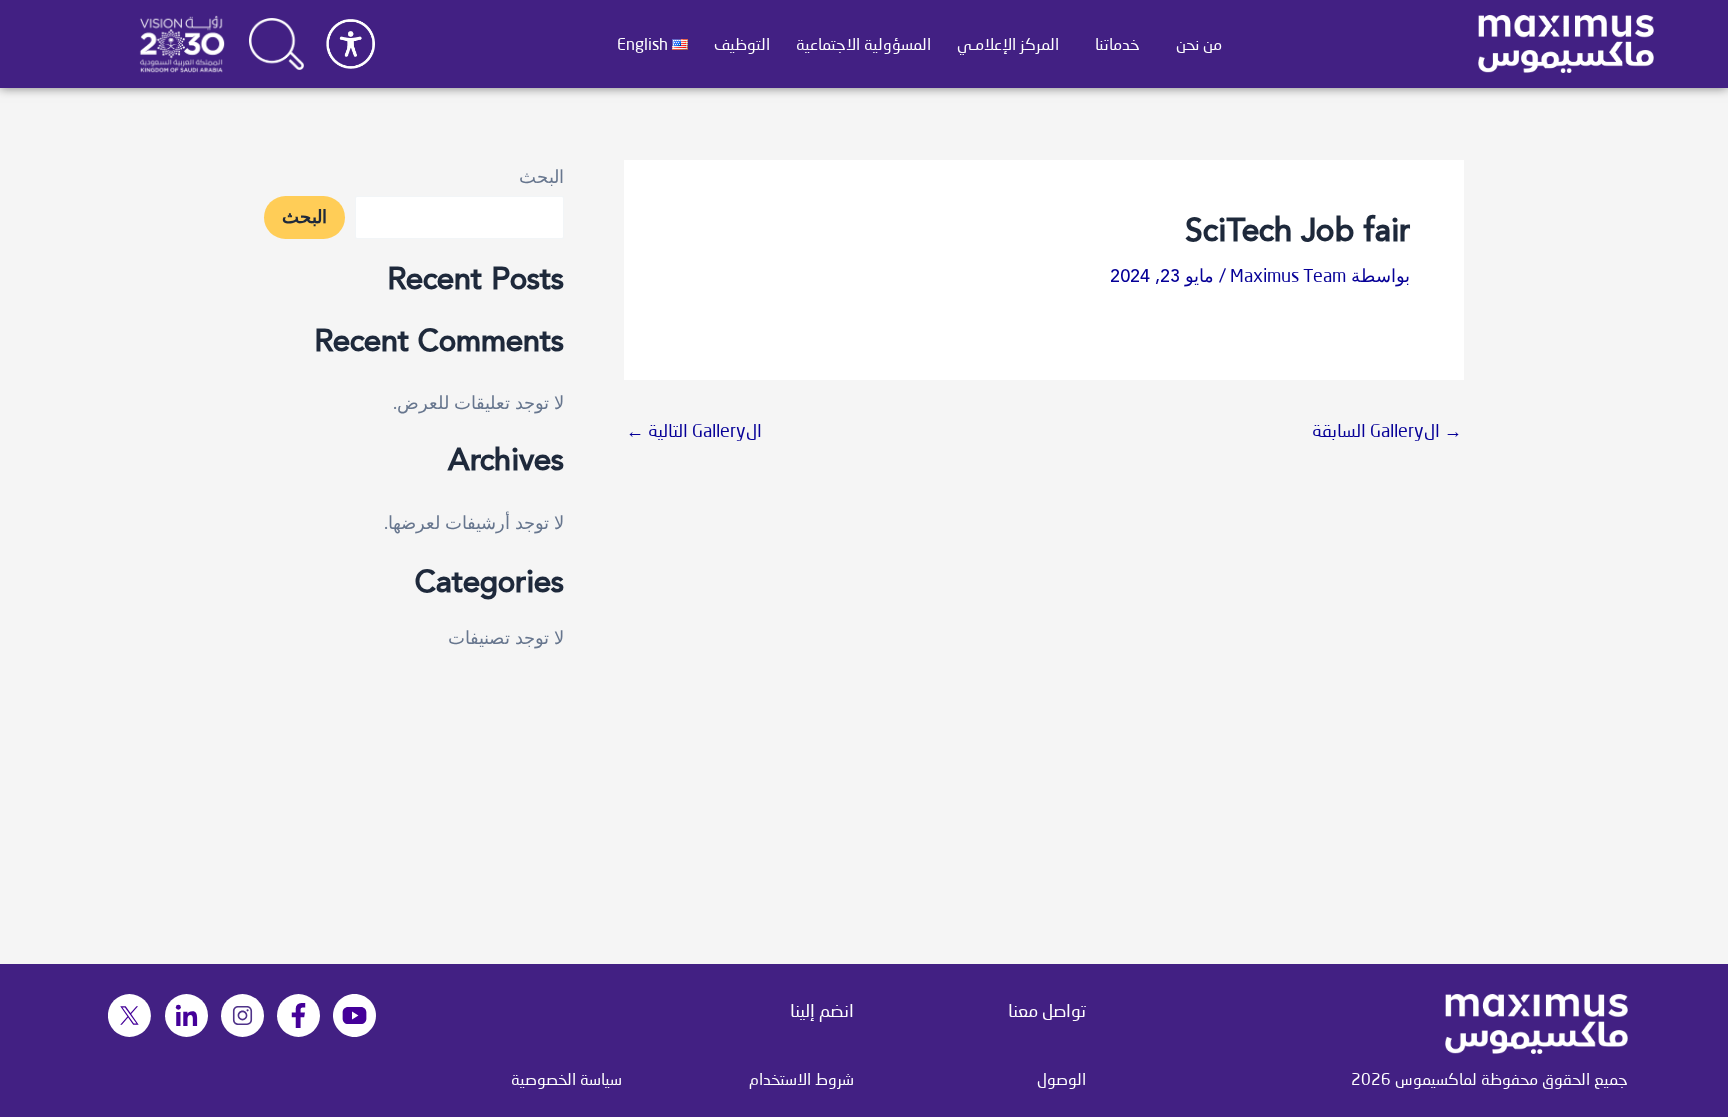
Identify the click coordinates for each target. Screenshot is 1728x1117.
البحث (541, 178)
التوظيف (742, 43)
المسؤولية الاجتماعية (863, 43)
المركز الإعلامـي (1008, 43)
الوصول (1061, 1078)
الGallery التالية (694, 430)
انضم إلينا (822, 1010)
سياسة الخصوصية (566, 1078)
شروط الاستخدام (801, 1078)
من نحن (1199, 43)
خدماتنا (1117, 43)
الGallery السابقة (1387, 430)
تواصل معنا (1047, 1010)
